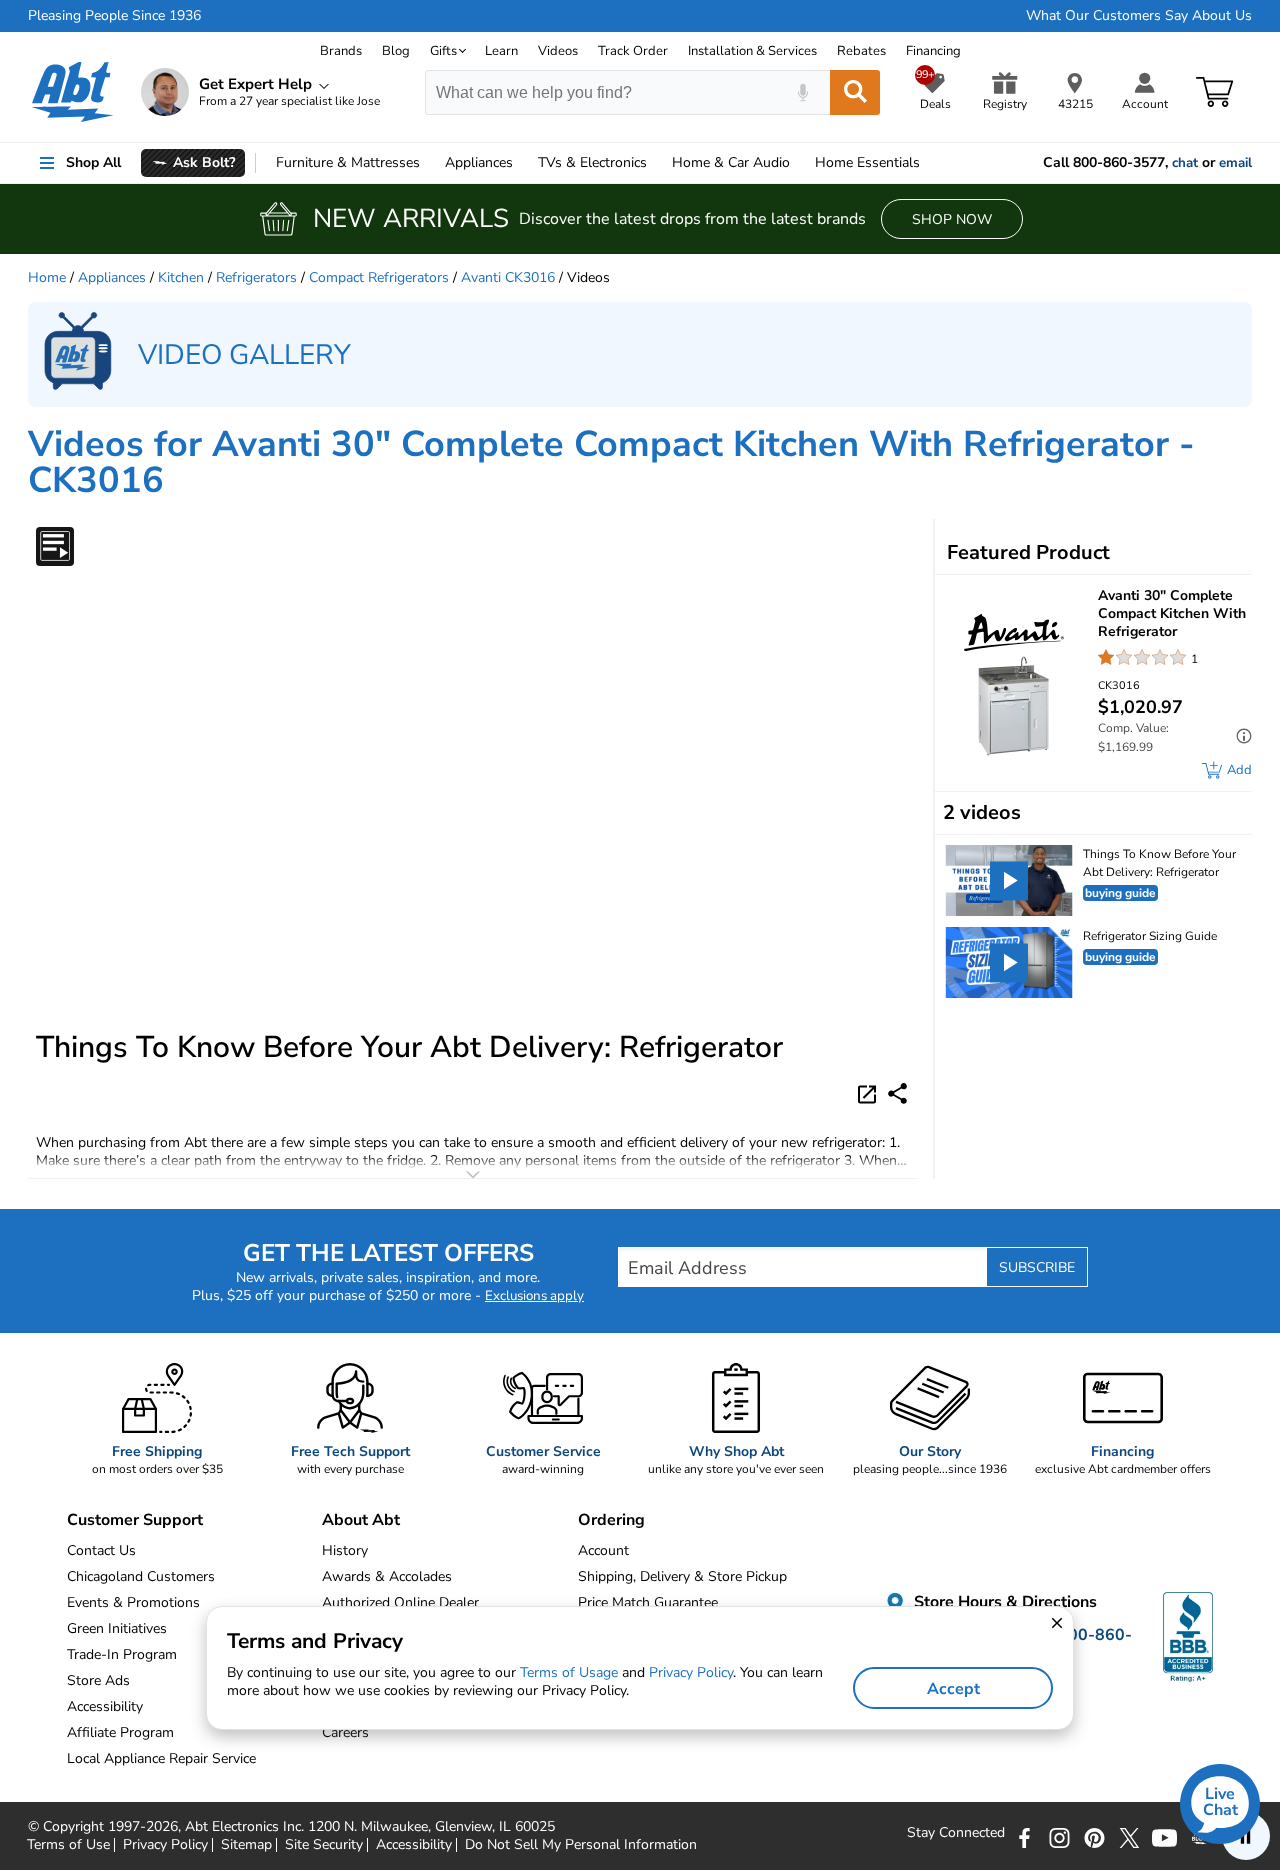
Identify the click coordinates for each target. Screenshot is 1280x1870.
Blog (396, 51)
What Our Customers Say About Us (1139, 16)
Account (603, 1550)
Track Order (633, 51)
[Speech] (802, 92)
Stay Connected (956, 1833)
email (1235, 163)
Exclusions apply (534, 1296)
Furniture (348, 162)
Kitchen (181, 277)
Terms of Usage (569, 1672)
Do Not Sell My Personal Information (581, 1845)
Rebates (861, 51)
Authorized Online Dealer (400, 1602)
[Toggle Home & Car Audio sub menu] (799, 163)
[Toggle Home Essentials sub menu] (929, 163)
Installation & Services (752, 51)
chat (1185, 163)
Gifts (443, 51)
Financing (933, 51)
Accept (953, 1689)
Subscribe (1037, 1267)
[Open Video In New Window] (870, 1092)
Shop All (93, 162)
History (345, 1550)
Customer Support (135, 1520)
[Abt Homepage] (72, 92)
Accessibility (414, 1845)
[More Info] (1239, 738)
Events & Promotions (133, 1602)
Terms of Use (68, 1845)
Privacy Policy (165, 1845)
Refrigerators (256, 277)
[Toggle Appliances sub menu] (522, 163)
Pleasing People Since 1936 (114, 16)
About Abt (361, 1520)
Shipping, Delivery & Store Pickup (682, 1576)
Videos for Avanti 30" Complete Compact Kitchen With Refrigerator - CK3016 (611, 462)
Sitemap (246, 1845)
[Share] (897, 1093)
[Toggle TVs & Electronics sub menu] (656, 163)
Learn (501, 51)
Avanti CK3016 (508, 277)
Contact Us (101, 1550)
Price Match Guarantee (648, 1602)
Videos (558, 51)
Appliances (479, 162)
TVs (592, 162)
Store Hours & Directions (1003, 1602)
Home (867, 162)
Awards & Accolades (387, 1576)
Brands (341, 51)
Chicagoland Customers (141, 1576)
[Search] (855, 92)
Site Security (324, 1845)
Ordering (611, 1520)
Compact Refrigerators (379, 277)
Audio (731, 162)
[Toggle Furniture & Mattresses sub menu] (429, 163)
